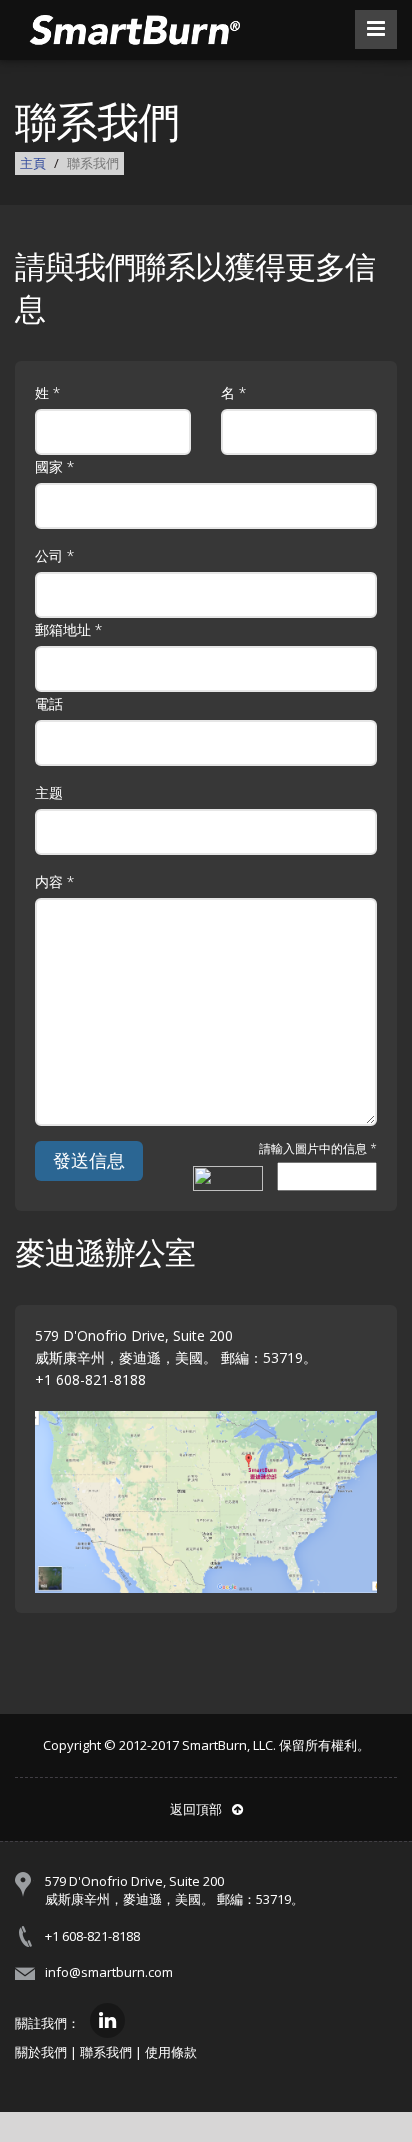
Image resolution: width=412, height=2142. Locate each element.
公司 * (54, 555)
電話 (49, 703)
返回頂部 (196, 1809)
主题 (49, 792)
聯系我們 (106, 2052)
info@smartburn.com (109, 1972)
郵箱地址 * (68, 629)
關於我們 (41, 2052)
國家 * (54, 466)
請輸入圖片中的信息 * (318, 1149)
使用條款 (171, 2052)
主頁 (33, 163)
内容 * (54, 881)
